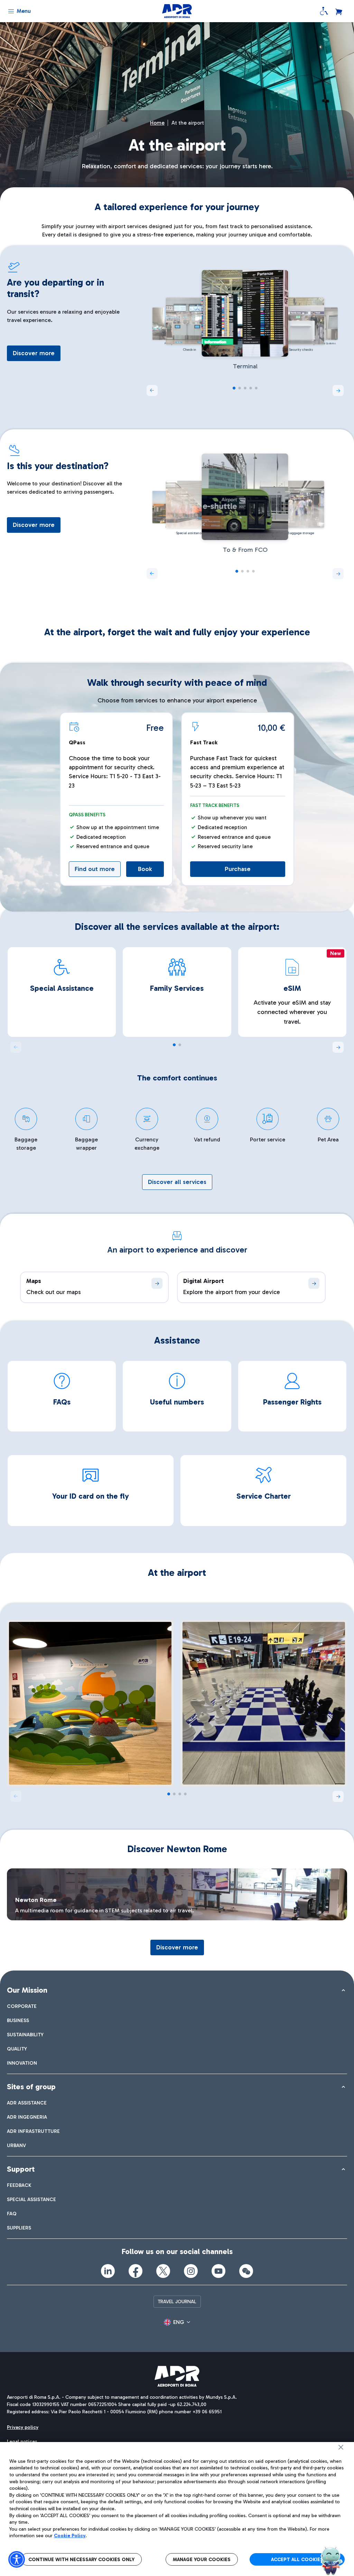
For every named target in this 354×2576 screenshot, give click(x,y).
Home (157, 123)
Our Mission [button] (27, 1990)
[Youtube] (218, 2271)
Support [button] (21, 2169)
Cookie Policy (70, 2536)
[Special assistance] (324, 11)
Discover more (34, 353)
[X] (163, 2271)
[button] (338, 391)
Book (145, 869)
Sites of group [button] (31, 2087)
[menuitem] (22, 2006)
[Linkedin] (108, 2271)
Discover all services (177, 1182)
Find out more (95, 869)
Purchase (238, 869)
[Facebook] (136, 2271)
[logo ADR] (177, 11)
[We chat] (246, 2271)
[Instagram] (191, 2271)
